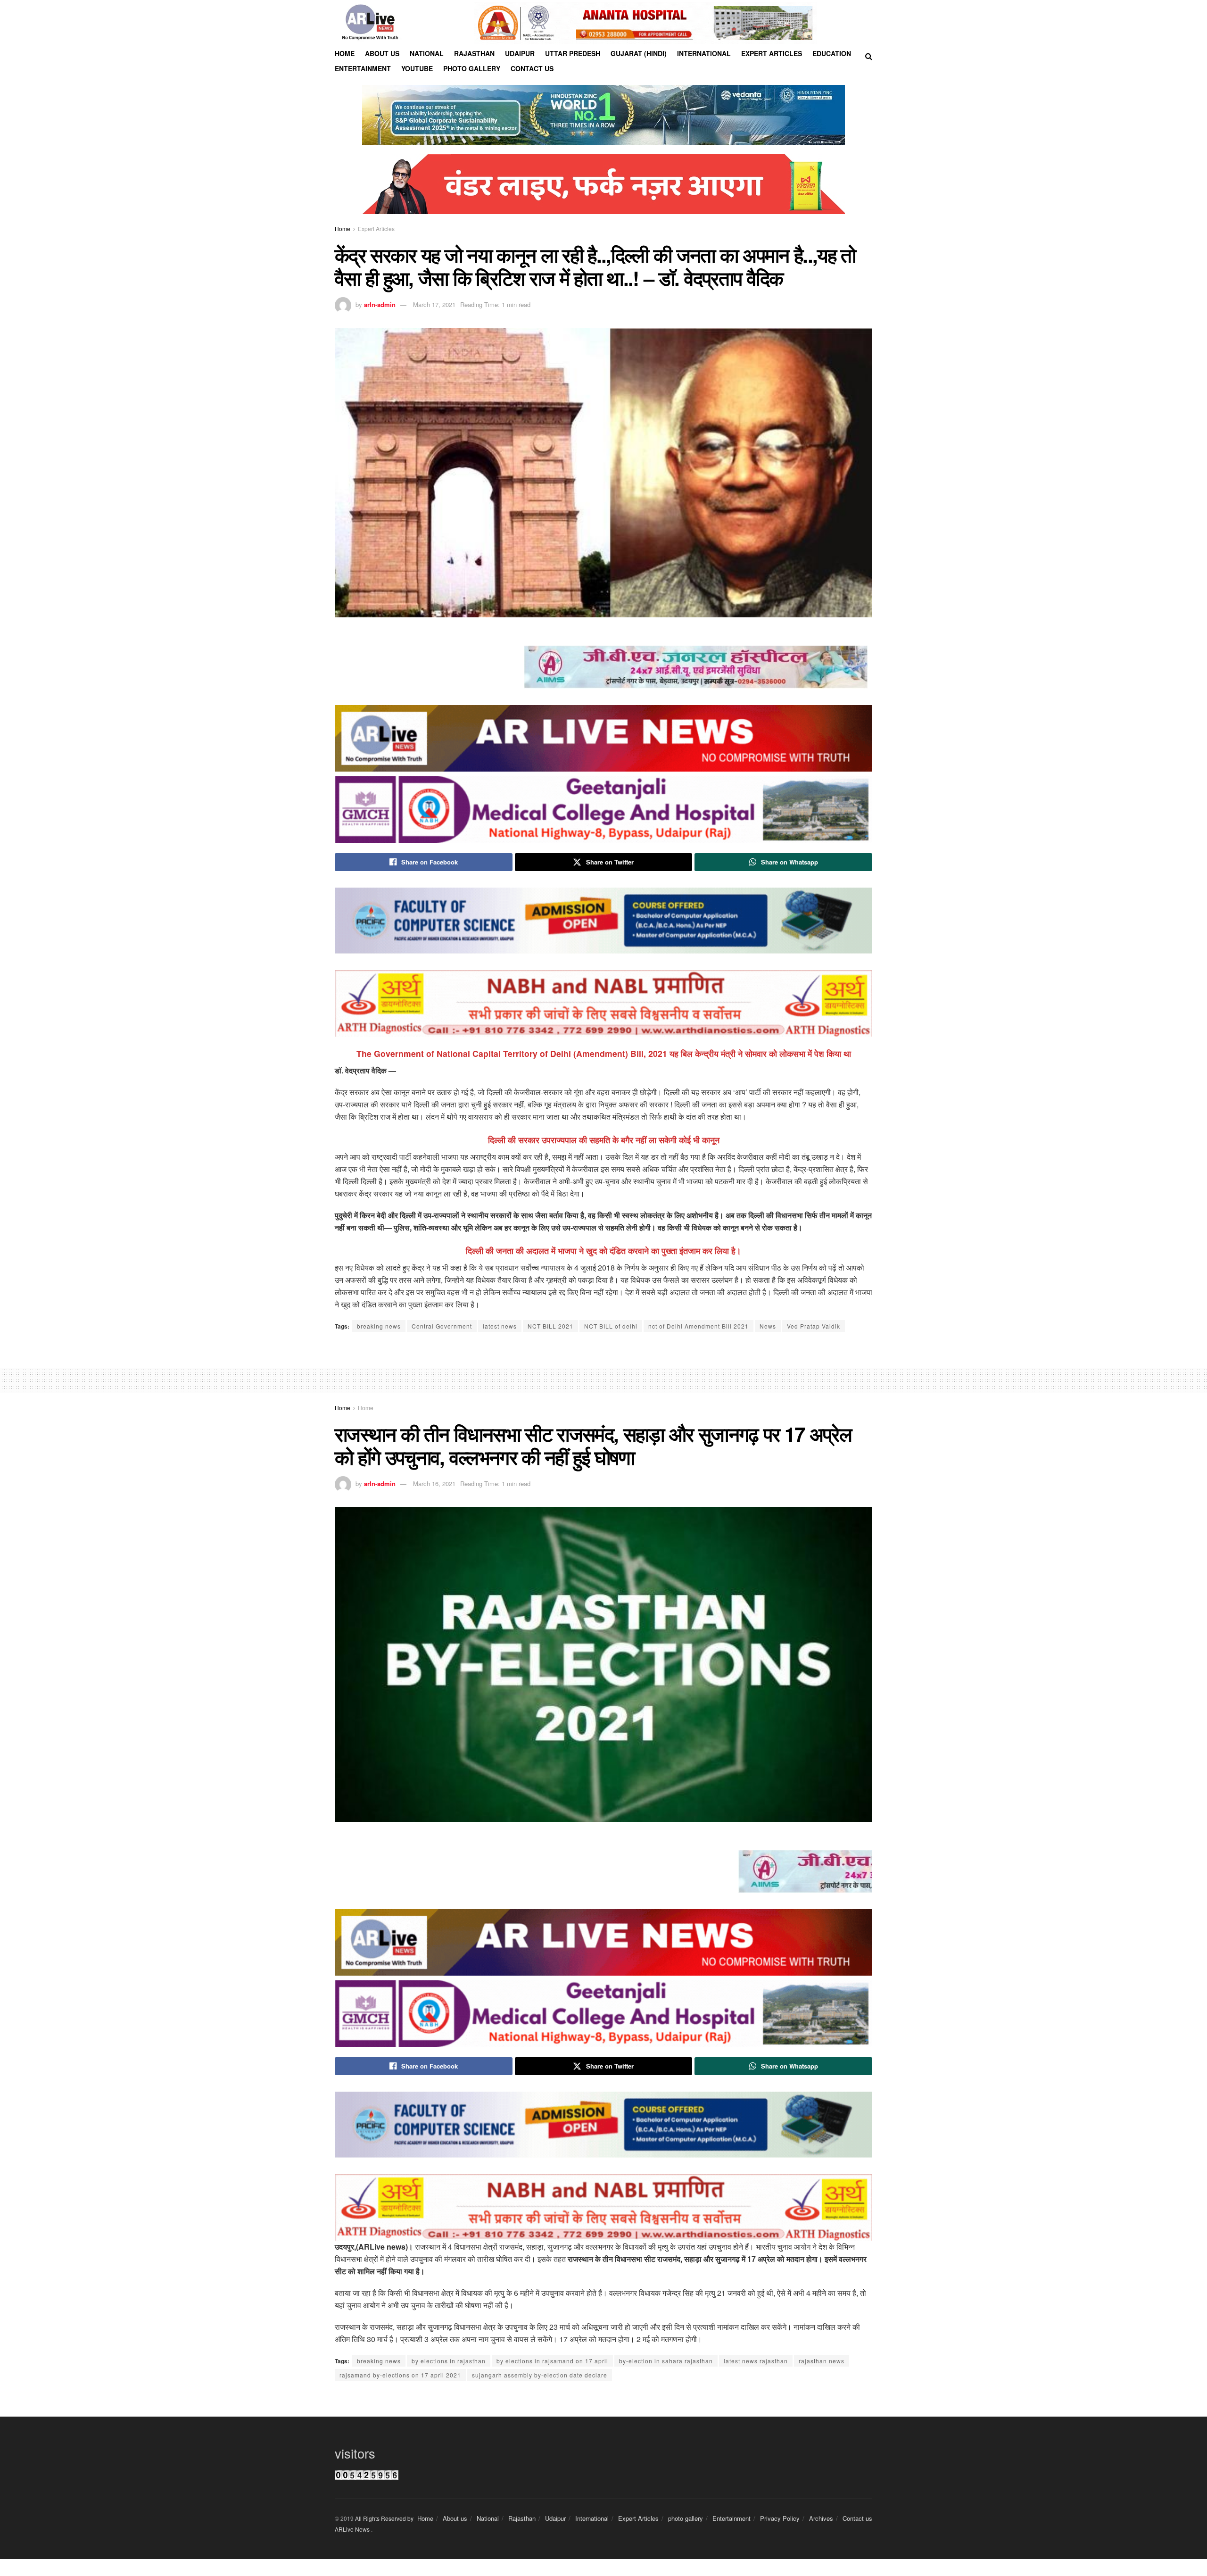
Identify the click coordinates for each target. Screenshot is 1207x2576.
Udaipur (520, 53)
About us (382, 53)
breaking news (379, 1326)
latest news (500, 1326)
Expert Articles (772, 53)
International (704, 53)
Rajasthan (474, 53)
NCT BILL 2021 (550, 1326)
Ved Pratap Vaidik (814, 1326)
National (427, 53)
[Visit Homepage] (370, 23)
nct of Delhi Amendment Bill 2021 (699, 1326)
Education (832, 53)
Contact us (532, 68)
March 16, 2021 (434, 1483)
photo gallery (686, 2518)
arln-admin (380, 304)
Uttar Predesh (573, 53)
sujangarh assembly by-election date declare (540, 2375)
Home (345, 53)
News (768, 1326)
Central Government (442, 1326)
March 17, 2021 (434, 304)
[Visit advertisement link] (645, 23)
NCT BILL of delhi (611, 1326)
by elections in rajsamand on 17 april (552, 2361)
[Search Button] (869, 56)
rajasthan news (822, 2361)
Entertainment (363, 68)
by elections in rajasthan (449, 2361)
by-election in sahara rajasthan (666, 2361)
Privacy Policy (780, 2518)
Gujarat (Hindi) (639, 53)
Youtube (417, 68)
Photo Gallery (472, 68)
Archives (821, 2518)
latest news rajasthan (756, 2361)
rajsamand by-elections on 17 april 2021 (400, 2375)
